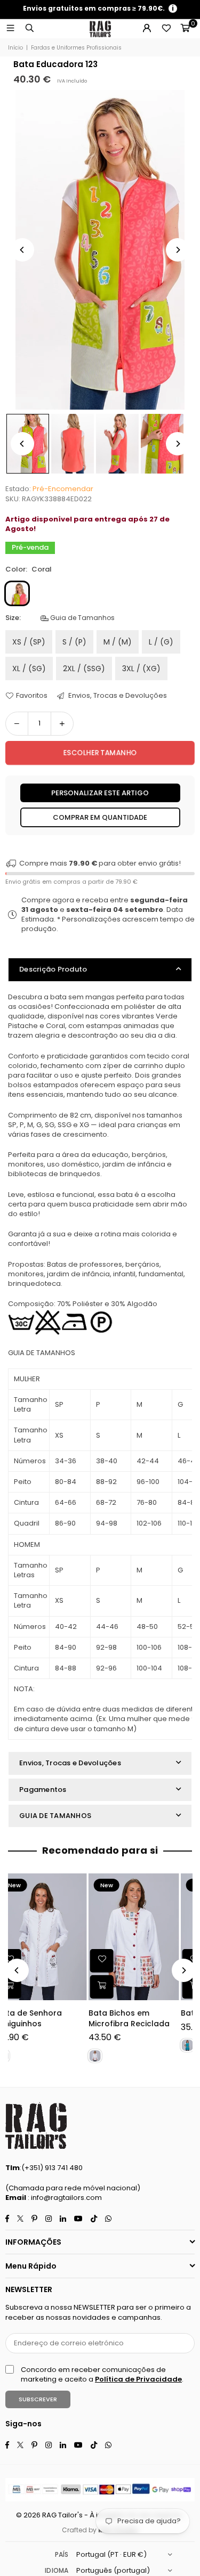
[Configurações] (147, 29)
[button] (185, 29)
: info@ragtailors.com (64, 2198)
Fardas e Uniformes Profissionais (76, 48)
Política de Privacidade (138, 2379)
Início (15, 48)
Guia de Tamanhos (82, 618)
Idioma (57, 2570)
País (62, 2554)
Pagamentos (43, 1790)
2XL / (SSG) (84, 669)
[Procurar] (29, 28)
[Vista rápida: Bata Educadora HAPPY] (22, 1987)
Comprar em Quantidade (100, 817)
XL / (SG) (29, 669)
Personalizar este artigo (100, 793)
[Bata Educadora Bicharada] (147, 1937)
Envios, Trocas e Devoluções (117, 696)
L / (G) (161, 642)
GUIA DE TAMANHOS (55, 1816)
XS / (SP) (29, 642)
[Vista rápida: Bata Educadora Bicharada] (115, 1987)
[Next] (178, 250)
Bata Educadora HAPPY (54, 2013)
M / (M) (118, 642)
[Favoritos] (166, 29)
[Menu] (10, 28)
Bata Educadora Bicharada (133, 2019)
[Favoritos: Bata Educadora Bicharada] (115, 1961)
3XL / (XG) (141, 669)
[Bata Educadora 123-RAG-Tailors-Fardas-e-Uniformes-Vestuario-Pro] (73, 444)
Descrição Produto (53, 969)
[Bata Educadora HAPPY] (54, 1937)
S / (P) (74, 642)
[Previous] (22, 250)
